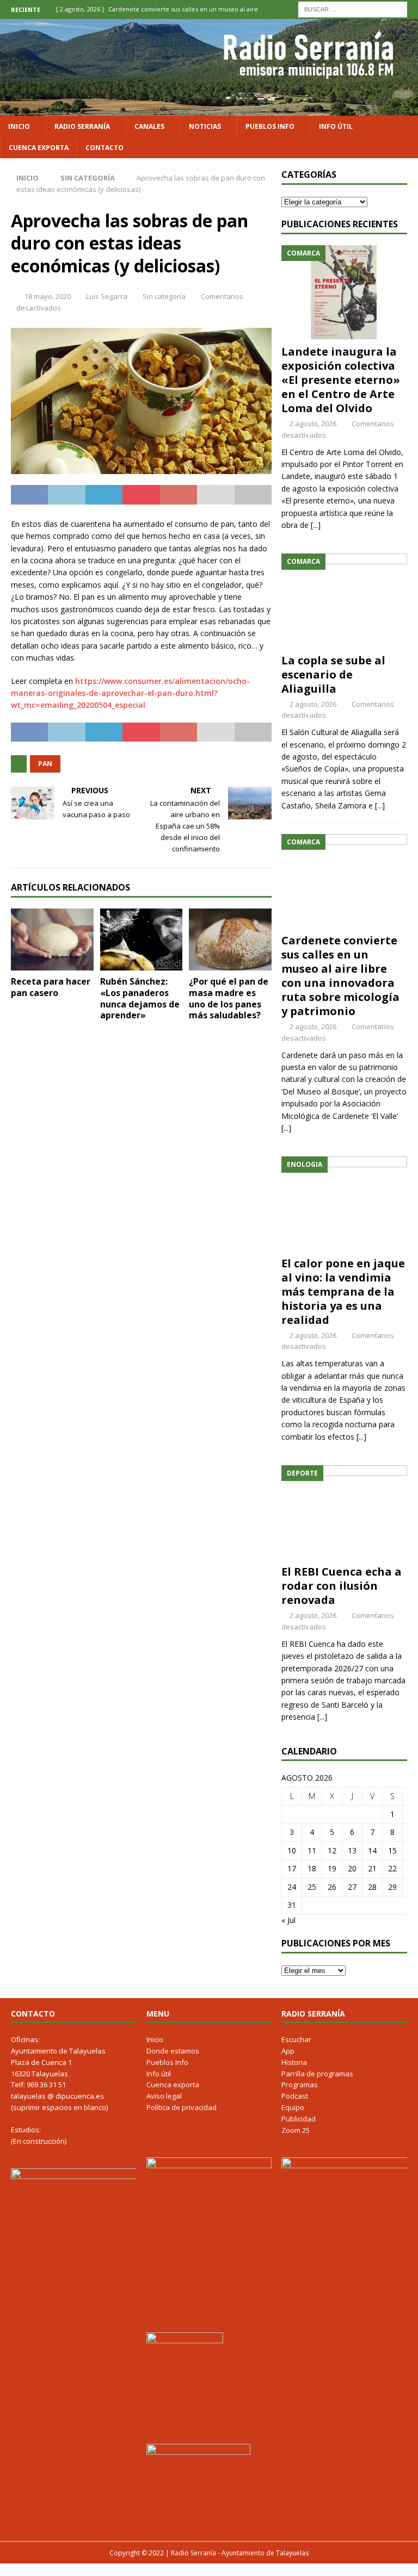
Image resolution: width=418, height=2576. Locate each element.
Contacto (104, 148)
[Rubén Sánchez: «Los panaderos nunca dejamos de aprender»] (142, 939)
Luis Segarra (107, 296)
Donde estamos (173, 2051)
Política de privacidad (182, 2107)
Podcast (295, 2096)
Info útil (336, 126)
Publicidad (299, 2119)
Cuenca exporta (39, 148)
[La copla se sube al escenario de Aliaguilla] (344, 601)
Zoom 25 (296, 2130)
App (288, 2051)
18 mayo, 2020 (48, 296)
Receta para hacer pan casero (51, 987)
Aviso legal (164, 2096)
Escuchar (296, 2039)
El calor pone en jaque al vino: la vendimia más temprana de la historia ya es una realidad (343, 1292)
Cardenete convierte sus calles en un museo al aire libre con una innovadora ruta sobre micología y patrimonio (340, 976)
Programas (300, 2085)
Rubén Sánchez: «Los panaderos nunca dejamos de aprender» (140, 998)
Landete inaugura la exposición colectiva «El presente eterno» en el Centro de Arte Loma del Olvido (341, 380)
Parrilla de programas (317, 2074)
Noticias (205, 126)
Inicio (19, 126)
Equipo (293, 2107)
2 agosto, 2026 (313, 424)
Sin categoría (164, 296)
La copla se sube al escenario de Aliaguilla (333, 674)
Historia (294, 2062)
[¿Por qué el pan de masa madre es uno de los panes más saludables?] (230, 939)
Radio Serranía (82, 126)
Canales (149, 126)
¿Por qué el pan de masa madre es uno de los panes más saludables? (229, 998)
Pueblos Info (270, 126)
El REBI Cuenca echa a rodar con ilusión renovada (342, 1586)
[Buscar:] (353, 8)
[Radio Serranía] (209, 109)
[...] (316, 525)
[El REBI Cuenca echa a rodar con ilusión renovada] (344, 1512)
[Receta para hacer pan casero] (52, 939)
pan (45, 764)
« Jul (288, 1920)
